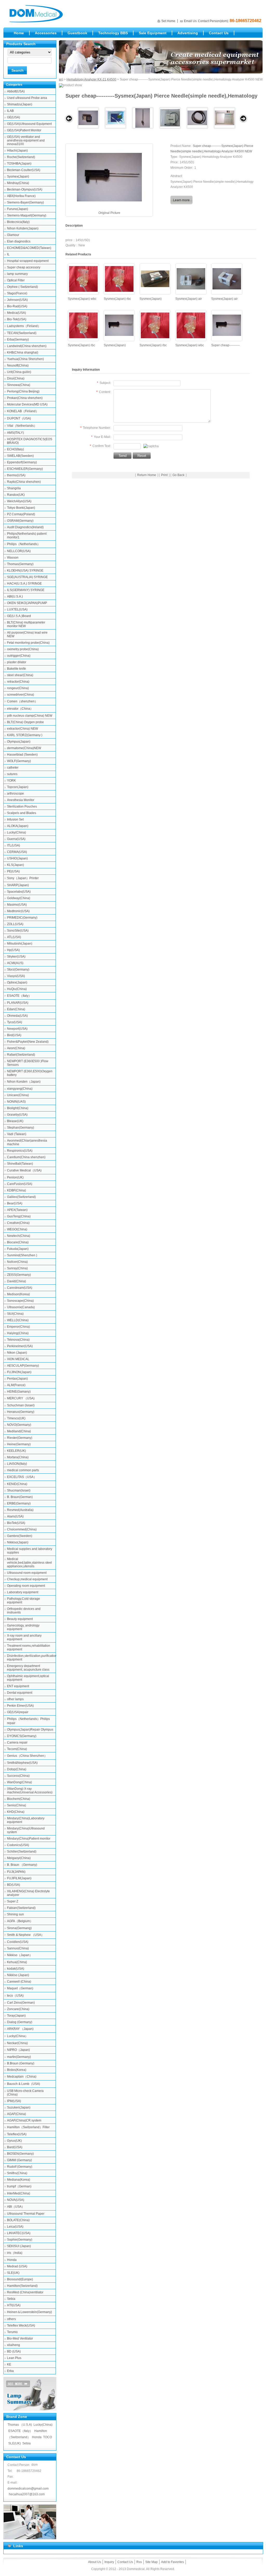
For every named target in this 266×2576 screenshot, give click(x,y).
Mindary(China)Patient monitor (29, 1839)
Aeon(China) (16, 1048)
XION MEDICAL (18, 1359)
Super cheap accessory (24, 267)
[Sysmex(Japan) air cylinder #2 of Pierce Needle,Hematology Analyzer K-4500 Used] (227, 279)
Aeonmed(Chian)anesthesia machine (27, 1142)
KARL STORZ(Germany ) (25, 735)
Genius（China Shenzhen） (27, 1756)
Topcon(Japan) (18, 787)
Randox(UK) (16, 495)
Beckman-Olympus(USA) (25, 189)
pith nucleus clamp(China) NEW (30, 716)
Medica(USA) (16, 313)
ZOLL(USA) (15, 924)
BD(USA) (14, 1885)
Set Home (168, 21)
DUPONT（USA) (19, 418)
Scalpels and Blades (22, 813)
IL (8, 254)
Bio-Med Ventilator (20, 2338)
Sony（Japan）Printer (23, 878)
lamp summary (17, 274)
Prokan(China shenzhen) (25, 398)
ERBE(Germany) (19, 1503)
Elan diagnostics (19, 241)
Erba (10, 2371)
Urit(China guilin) (19, 372)
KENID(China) (17, 1484)
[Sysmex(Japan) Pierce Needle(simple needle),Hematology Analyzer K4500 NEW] (119, 325)
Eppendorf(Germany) (22, 462)
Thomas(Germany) (20, 564)
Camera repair (17, 1743)
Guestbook (77, 33)
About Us (95, 2562)
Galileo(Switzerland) (21, 1197)
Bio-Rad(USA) (17, 306)
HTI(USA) (14, 2305)
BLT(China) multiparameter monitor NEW (26, 624)
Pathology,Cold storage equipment (24, 1601)
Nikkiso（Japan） (20, 1955)
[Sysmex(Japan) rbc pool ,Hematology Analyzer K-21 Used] (83, 325)
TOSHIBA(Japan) (19, 164)
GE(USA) (14, 117)
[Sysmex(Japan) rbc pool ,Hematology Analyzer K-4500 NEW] (155, 325)
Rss (139, 2562)
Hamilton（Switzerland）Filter (28, 2127)
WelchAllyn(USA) (19, 501)
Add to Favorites (172, 2562)
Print (164, 475)
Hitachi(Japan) (17, 151)
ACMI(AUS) (15, 963)
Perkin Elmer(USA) (20, 1706)
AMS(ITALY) (15, 433)
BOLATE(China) (18, 2220)
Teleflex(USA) (17, 2134)
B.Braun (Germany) (21, 2063)
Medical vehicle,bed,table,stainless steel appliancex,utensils (29, 1563)
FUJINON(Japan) (19, 1372)
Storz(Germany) (18, 970)
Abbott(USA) (16, 91)
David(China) (16, 1281)
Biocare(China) (18, 1242)
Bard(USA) (15, 2147)
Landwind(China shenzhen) (27, 346)
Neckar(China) (17, 2043)
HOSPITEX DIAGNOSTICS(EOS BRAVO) (30, 441)
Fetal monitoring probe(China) (28, 643)
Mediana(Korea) (19, 2180)
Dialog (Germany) (20, 2022)
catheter (13, 768)
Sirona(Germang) (19, 1928)
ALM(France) (16, 1385)
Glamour (13, 235)
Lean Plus (14, 2358)
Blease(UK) (15, 1121)
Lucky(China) (16, 832)
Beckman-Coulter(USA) (24, 170)
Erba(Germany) (18, 340)
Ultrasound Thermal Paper (26, 2214)
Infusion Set (15, 819)
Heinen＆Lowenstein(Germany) (29, 2312)
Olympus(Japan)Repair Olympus (30, 1730)
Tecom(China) (17, 1749)
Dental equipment (20, 1693)
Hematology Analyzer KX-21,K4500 (91, 79)
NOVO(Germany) (19, 1425)
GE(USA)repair (18, 1712)
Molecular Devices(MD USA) (27, 404)
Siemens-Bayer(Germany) (25, 202)
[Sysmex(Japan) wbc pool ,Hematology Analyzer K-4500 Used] (83, 279)
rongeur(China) (18, 688)
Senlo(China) (16, 1805)
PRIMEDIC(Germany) (22, 918)
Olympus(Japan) (19, 742)
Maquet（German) (20, 1988)
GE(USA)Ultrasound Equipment (29, 124)
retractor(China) (18, 682)
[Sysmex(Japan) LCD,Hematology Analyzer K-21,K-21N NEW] (115, 118)
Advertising (188, 33)
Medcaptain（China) (22, 2077)
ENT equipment (18, 1686)
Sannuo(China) (18, 1948)
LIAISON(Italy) (17, 1464)
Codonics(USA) (18, 1845)
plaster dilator (17, 662)
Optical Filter (16, 280)
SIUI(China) (15, 1314)
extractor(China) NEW (22, 729)
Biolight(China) (18, 1108)
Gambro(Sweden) (20, 1536)
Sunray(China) (17, 1268)
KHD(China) (16, 1812)
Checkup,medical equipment (27, 1579)
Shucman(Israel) (19, 1490)
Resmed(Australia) (20, 1510)
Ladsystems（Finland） (24, 326)
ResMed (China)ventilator (25, 2292)
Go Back (178, 475)
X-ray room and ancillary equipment (24, 1637)
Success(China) (18, 1776)
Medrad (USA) (17, 2266)
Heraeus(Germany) (21, 1412)
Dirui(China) (16, 378)
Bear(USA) (15, 1203)
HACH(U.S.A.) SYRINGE (24, 584)
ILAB (10, 111)
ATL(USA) (14, 937)
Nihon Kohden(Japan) (23, 228)
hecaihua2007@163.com (27, 2494)
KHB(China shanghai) (23, 352)
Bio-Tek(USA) (17, 319)
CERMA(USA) (17, 852)
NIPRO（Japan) (18, 2050)
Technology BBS (113, 33)
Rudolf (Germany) (20, 2167)
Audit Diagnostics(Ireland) (25, 527)
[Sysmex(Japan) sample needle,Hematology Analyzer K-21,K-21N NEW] (143, 118)
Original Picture (109, 213)
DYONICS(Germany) (22, 1736)
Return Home (147, 475)
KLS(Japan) (15, 865)
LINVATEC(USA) (19, 2233)
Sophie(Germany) (20, 2240)
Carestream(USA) (20, 1288)
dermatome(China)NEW (24, 748)
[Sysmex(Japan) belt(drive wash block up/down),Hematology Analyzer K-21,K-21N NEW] (197, 118)
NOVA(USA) (16, 2200)
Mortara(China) (18, 1457)
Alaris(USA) (15, 1516)
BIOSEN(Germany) (20, 2154)
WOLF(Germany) (19, 761)
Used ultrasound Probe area (27, 98)
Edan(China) (16, 1009)
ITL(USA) (14, 845)
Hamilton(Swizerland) (22, 2286)
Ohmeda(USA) (17, 1016)
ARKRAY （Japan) (20, 2029)
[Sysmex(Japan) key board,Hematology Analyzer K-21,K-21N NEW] (225, 118)
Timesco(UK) (16, 1418)
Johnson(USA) (17, 300)
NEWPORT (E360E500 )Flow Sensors (28, 1063)
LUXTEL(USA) (17, 609)
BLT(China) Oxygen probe (25, 722)
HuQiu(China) (17, 989)
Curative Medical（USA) (24, 1170)
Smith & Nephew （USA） (26, 1935)
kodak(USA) (16, 1969)
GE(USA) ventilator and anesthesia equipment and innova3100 (26, 140)
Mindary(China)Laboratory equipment (26, 1820)
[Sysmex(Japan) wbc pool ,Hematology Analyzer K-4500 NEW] (191, 325)
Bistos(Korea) (17, 2070)
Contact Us (219, 33)
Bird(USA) (14, 1035)
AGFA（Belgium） (20, 1921)
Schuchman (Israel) (21, 1405)
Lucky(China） (18, 2036)
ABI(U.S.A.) (15, 596)
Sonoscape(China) (20, 1301)
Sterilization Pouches (22, 806)
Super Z (13, 1901)
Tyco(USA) (15, 1022)
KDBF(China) (16, 1190)
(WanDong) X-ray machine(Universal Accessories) (30, 1791)
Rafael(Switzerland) (21, 1055)
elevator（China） (20, 709)
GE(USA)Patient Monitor (24, 130)
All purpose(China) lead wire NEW (27, 634)
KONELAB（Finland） (23, 411)
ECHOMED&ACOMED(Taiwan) (29, 248)
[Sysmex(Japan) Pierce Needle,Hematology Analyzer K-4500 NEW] (155, 279)
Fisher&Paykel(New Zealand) (28, 1042)
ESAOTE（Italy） (19, 996)
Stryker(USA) (16, 957)
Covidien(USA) (18, 1942)
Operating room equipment (26, 1586)
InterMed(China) (19, 2193)
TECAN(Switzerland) (22, 333)
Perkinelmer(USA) (20, 1346)
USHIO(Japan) (17, 858)
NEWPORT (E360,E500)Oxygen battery (30, 1073)
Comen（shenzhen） (22, 701)
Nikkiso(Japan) (18, 1542)
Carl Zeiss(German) (21, 2003)
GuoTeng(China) (19, 1216)
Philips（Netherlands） (24, 544)
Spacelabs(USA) (19, 892)
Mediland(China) (19, 1431)
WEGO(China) (17, 1229)
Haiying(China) (18, 1333)
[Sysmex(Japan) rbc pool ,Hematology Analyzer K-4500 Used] (119, 279)
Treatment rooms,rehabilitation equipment (29, 1648)
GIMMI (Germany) (19, 2160)
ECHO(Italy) (15, 449)
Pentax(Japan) (17, 1379)
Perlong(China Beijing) (23, 391)
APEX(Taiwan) (17, 1210)
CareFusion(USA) (20, 1184)
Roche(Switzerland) (21, 157)
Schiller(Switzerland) (22, 1852)
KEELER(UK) (16, 1451)
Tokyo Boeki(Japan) (21, 508)
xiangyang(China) (20, 1089)
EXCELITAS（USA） (22, 1477)
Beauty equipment (20, 1619)
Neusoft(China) (18, 365)
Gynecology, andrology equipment (23, 1627)
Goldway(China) (19, 898)
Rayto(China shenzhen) (24, 482)
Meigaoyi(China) (19, 1858)
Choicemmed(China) (22, 1529)
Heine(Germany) (19, 1444)
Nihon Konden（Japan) (24, 1082)
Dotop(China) (17, 1769)
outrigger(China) (19, 656)
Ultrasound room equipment (27, 1573)
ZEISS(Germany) (19, 1275)
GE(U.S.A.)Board (19, 616)
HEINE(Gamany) (19, 1392)
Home (19, 33)
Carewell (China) (19, 1982)
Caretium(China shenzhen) (26, 1157)
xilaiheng (14, 2345)
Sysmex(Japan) (18, 177)
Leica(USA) (15, 2227)
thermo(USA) (16, 475)
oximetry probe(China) (23, 649)
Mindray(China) (18, 183)
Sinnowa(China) (19, 385)
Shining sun (15, 1914)
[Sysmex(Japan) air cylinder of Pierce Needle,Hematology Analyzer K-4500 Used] (191, 279)
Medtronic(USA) (18, 911)
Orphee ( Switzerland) (22, 287)
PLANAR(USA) (18, 1003)
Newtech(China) (19, 1236)
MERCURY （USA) (21, 1398)
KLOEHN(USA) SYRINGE (25, 571)
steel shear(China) (20, 675)
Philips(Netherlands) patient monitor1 (27, 535)
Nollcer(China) (17, 1262)
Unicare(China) (18, 1095)
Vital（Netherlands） (22, 426)
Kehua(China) (17, 1962)
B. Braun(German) (20, 1497)
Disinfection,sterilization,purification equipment (31, 1658)
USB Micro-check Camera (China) (25, 2093)
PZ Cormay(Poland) (21, 514)
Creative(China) (18, 1223)
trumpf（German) (19, 2186)
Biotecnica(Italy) (18, 222)
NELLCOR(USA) (19, 551)
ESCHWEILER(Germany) (25, 469)
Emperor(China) (18, 1327)
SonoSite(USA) (18, 931)
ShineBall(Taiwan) (20, 1164)
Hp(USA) (13, 950)
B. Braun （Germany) (22, 1865)
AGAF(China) (16, 2114)
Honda (12, 2260)
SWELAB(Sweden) (20, 456)
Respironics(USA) (20, 1151)
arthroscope (15, 794)
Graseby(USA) (17, 1115)
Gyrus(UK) (14, 2141)
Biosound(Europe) (20, 2279)
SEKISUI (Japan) (19, 2246)
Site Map (151, 2562)
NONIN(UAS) (16, 1102)
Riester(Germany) (20, 1438)
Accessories (46, 33)
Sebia (11, 2299)
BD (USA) (14, 2351)
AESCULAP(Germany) (23, 1366)
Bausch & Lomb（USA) (24, 2084)
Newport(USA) (17, 1029)
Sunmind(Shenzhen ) (22, 1255)
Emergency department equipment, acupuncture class (28, 1668)
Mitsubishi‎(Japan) (20, 944)
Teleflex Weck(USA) (21, 2326)
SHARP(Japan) (18, 885)
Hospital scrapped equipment (28, 261)
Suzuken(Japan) (19, 2107)
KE (9, 2364)
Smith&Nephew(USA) (22, 1763)
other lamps (15, 1699)
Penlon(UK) (15, 1177)
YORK (11, 781)
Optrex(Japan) (17, 982)
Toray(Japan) (16, 2016)
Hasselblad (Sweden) (22, 755)
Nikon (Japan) (17, 1353)
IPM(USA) (14, 2101)
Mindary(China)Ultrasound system (26, 1830)
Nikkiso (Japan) (18, 1975)
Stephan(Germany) (21, 1128)
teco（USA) (15, 1996)
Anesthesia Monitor (21, 800)
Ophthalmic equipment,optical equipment (28, 1678)
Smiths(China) (17, 2173)
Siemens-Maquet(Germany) (27, 215)
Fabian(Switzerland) (21, 1908)
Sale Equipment (153, 33)
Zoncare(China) (18, 2009)
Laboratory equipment (23, 1592)
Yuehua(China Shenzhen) (25, 359)
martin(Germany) (19, 2057)
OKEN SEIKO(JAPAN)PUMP (27, 603)
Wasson (13, 558)
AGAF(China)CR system (24, 2120)
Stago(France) (17, 293)
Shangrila (14, 488)
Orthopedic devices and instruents (24, 1611)
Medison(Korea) (18, 1294)
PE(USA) (13, 871)
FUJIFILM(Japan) (19, 1878)
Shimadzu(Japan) (20, 104)
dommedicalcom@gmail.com (28, 2489)
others (11, 2319)
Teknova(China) (18, 1340)
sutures (12, 774)
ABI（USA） (16, 2207)
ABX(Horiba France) (21, 196)
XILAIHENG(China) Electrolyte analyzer (28, 1893)
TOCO (48, 2437)
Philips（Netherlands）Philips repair (28, 1721)
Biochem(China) (19, 1799)
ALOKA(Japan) (18, 826)
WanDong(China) (19, 1782)
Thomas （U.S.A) (20, 2425)
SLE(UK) (13, 2273)
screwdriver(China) (21, 695)
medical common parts (23, 1470)
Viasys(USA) (16, 976)
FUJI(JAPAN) (16, 1872)
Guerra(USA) (16, 839)
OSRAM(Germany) (20, 521)
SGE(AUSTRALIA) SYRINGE (27, 577)
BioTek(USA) (16, 1523)
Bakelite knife (16, 669)
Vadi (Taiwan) (17, 1134)
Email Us (190, 21)
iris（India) (15, 2253)
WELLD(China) (18, 1320)
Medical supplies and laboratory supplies (30, 1551)
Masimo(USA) (17, 905)
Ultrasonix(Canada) (21, 1307)
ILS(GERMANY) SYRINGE (26, 590)
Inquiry (109, 2562)
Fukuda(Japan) (18, 1249)
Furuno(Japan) (18, 209)
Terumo (12, 2332)
